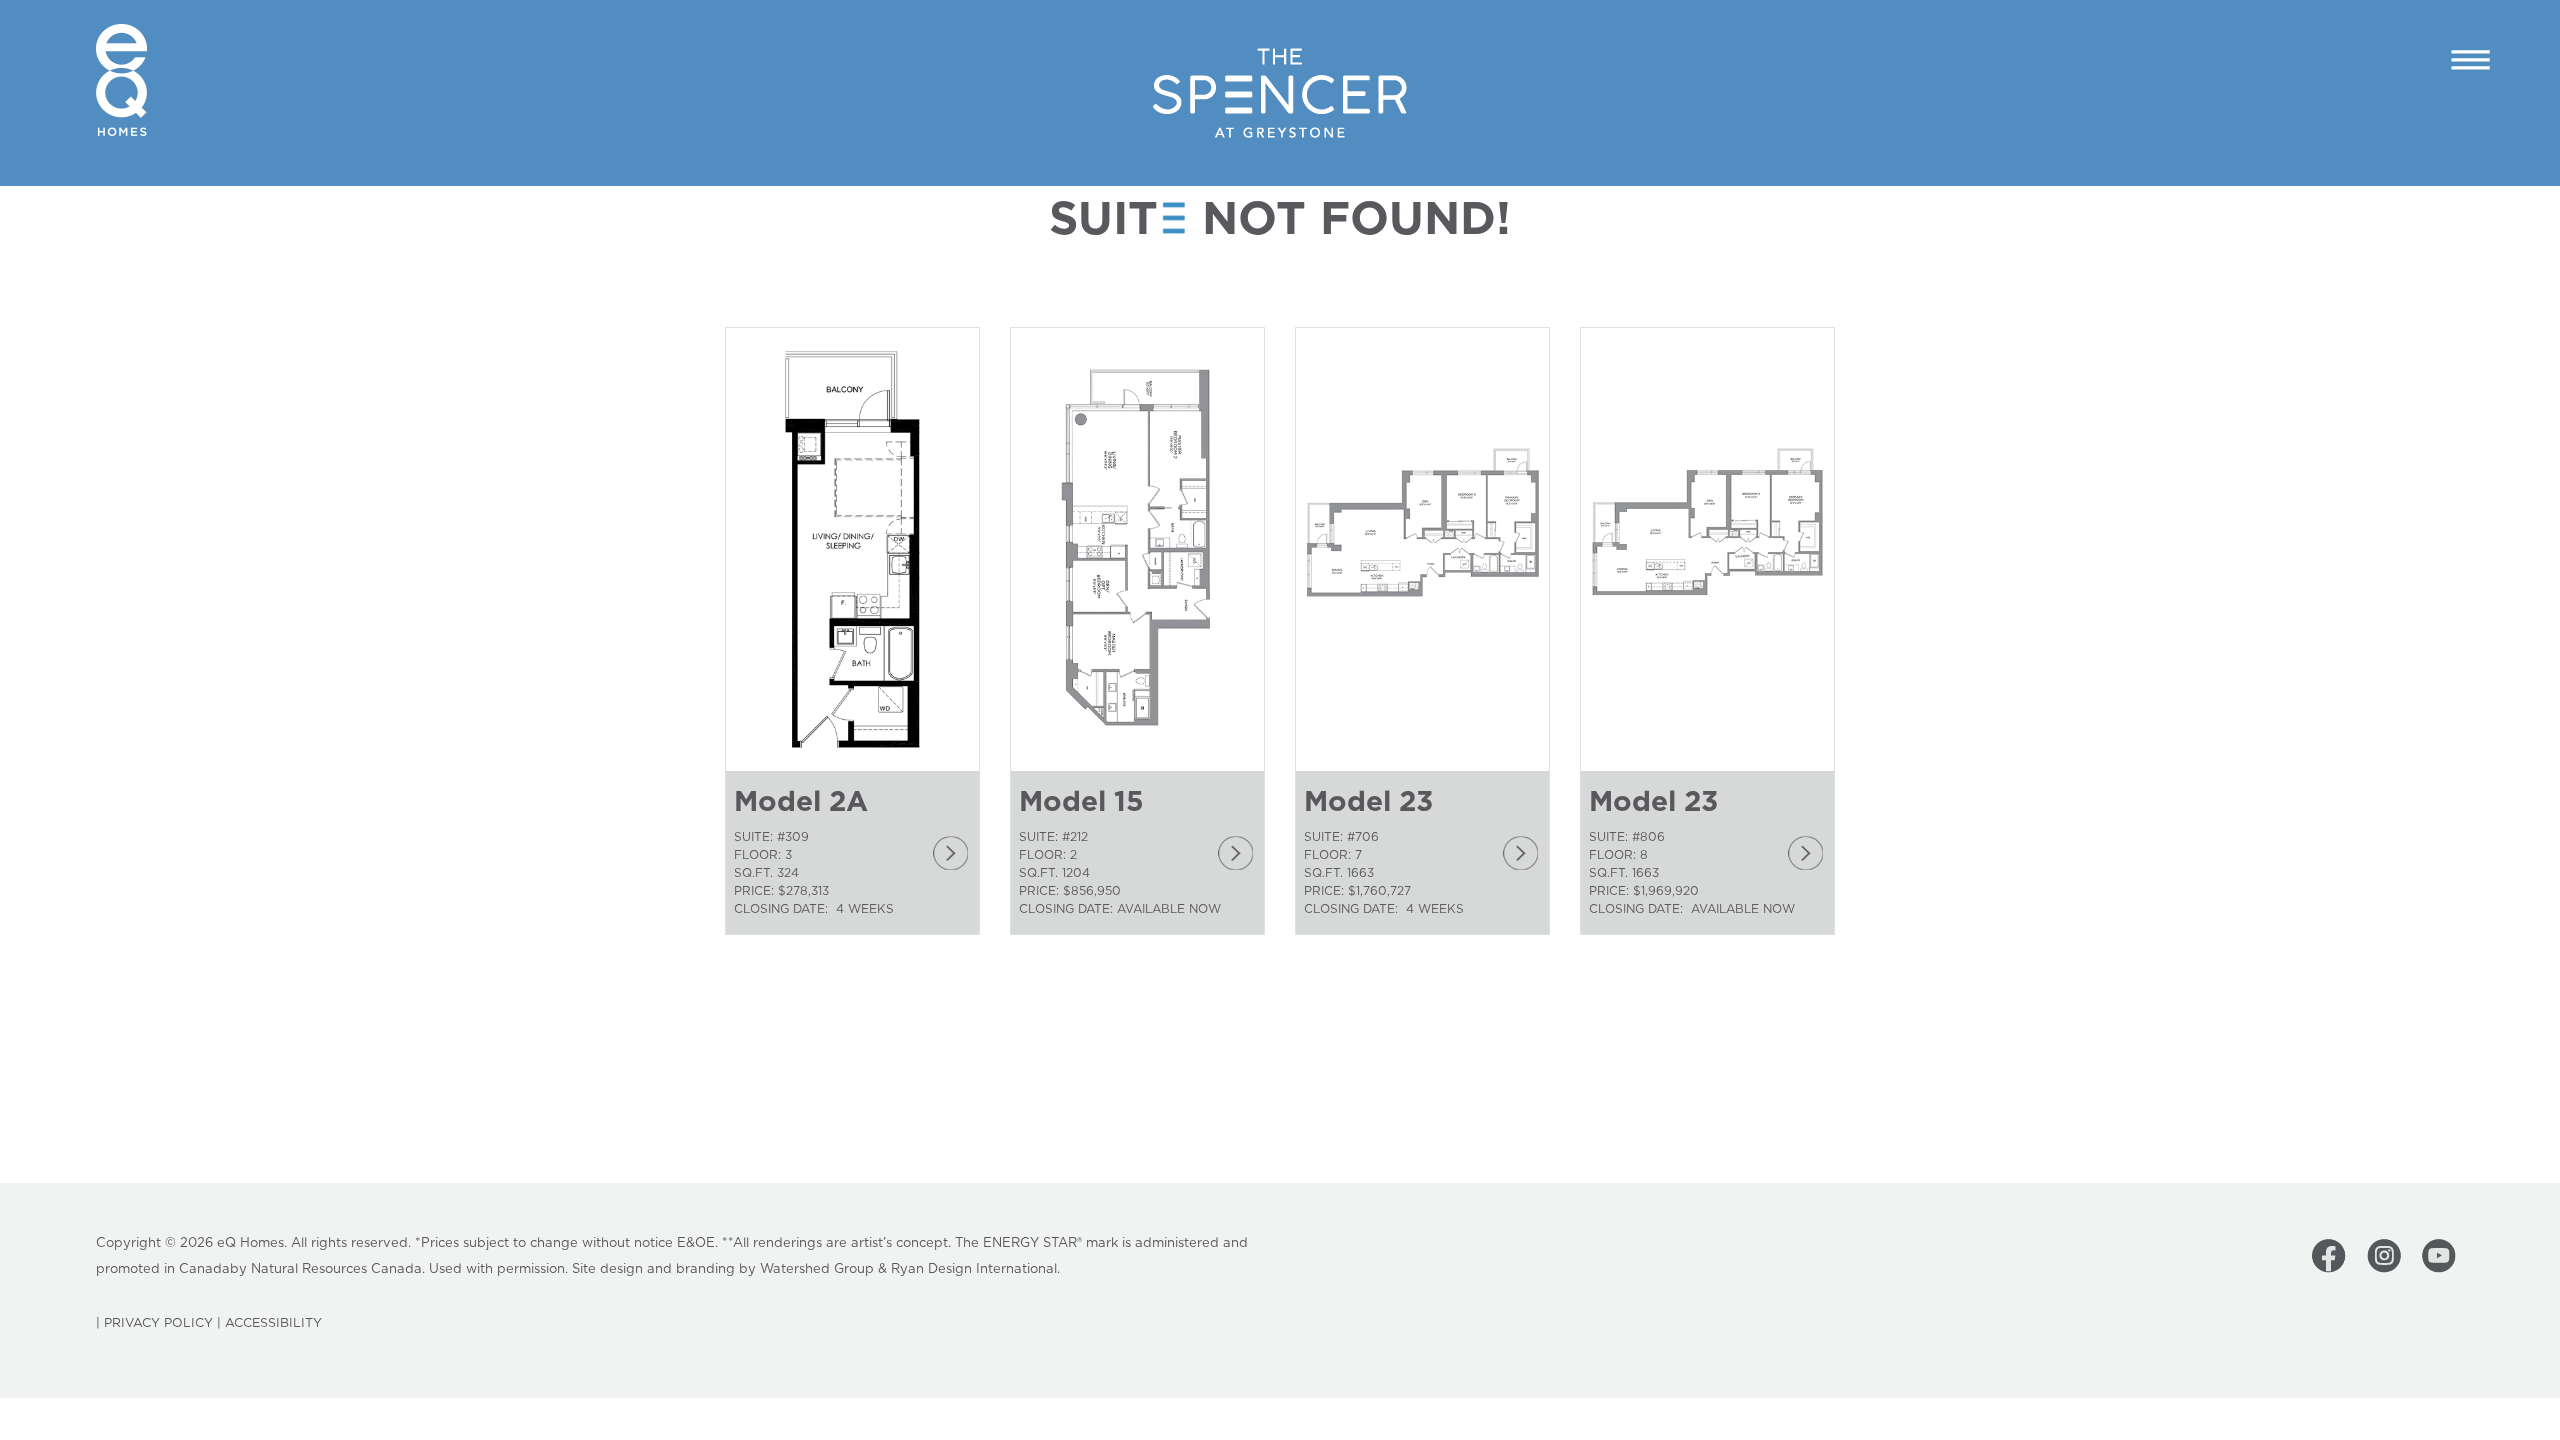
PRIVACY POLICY (158, 1323)
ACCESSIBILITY (273, 1323)
